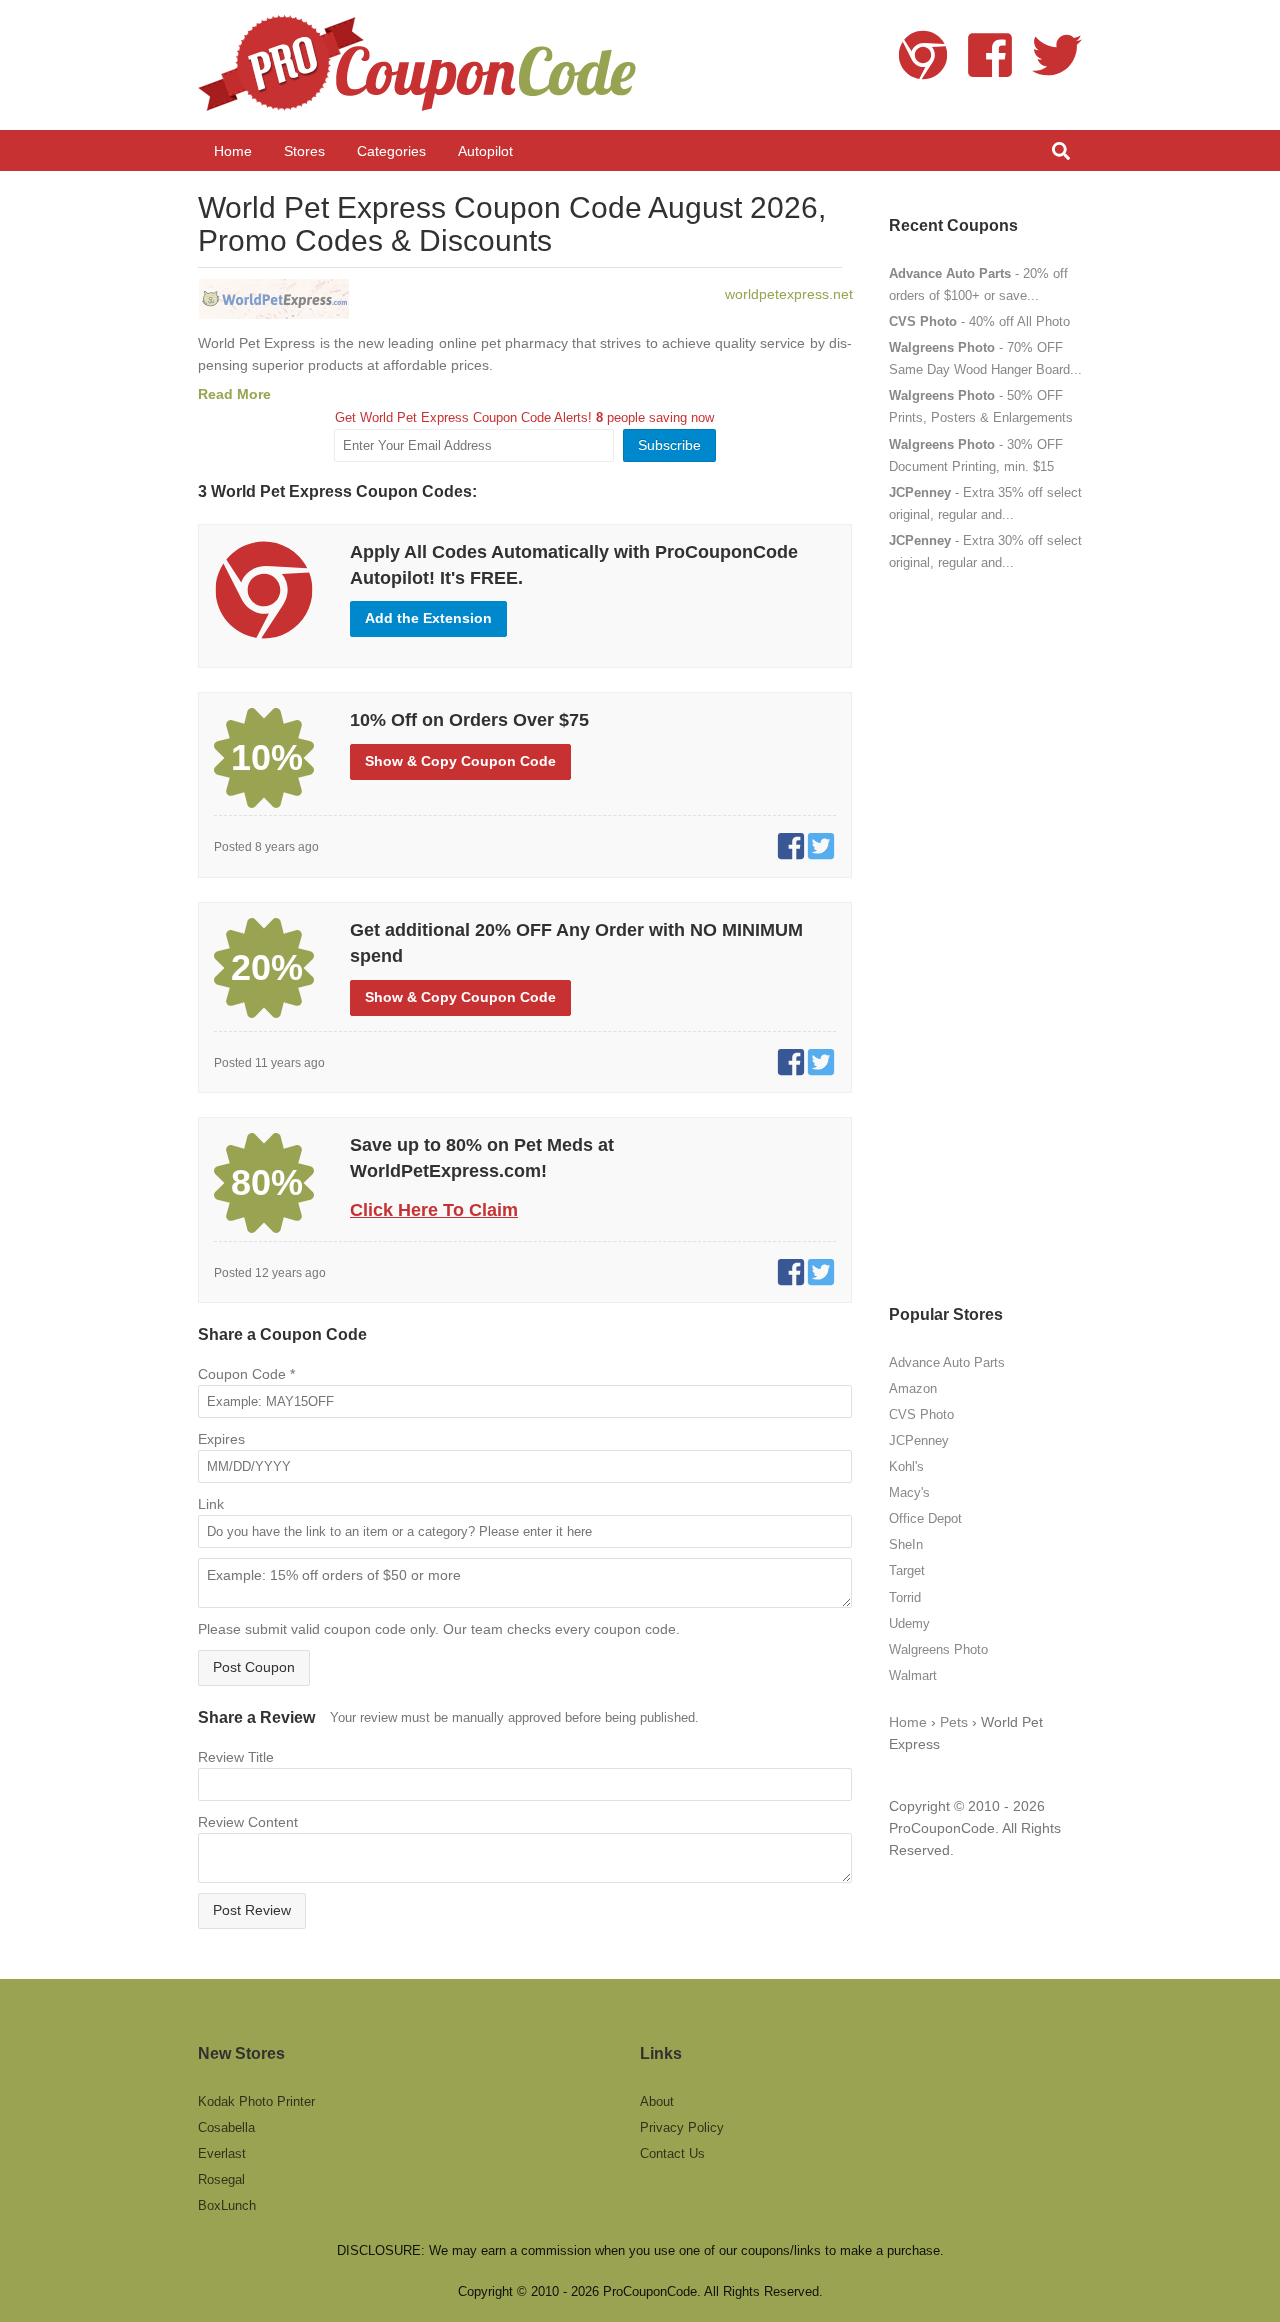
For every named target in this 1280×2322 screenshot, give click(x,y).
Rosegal (221, 2179)
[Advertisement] (985, 938)
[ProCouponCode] (420, 65)
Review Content (248, 1822)
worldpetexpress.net (789, 294)
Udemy (909, 1623)
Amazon (913, 1388)
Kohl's (906, 1466)
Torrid (905, 1597)
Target (907, 1570)
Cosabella (226, 2127)
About (657, 2101)
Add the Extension (428, 618)
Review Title (236, 1757)
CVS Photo (921, 1414)
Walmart (913, 1675)
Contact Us (672, 2153)
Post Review (252, 1910)
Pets (954, 1722)
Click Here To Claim (434, 1210)
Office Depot (925, 1518)
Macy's (909, 1492)
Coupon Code (246, 1374)
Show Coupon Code (460, 761)
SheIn (906, 1544)
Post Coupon (254, 1667)
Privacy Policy (682, 2127)
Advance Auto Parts (947, 1362)
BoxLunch (227, 2205)
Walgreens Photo (938, 1649)
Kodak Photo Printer (256, 2101)
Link (211, 1504)
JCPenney (919, 1440)
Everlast (222, 2153)
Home (908, 1722)
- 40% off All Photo (979, 321)
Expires (221, 1439)
